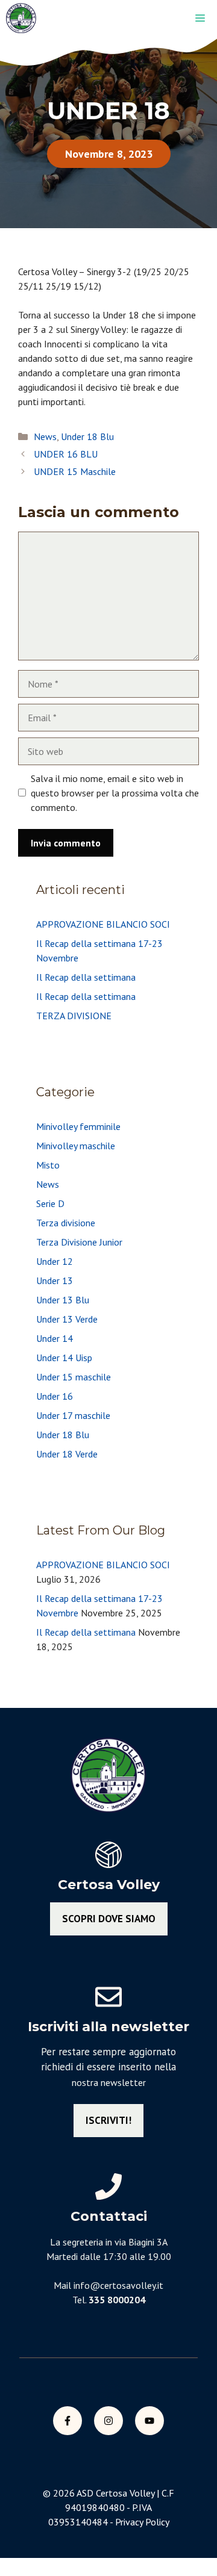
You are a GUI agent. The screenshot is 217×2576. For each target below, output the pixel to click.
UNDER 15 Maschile (75, 471)
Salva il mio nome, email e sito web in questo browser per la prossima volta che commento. (115, 793)
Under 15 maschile (74, 1377)
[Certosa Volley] (21, 18)
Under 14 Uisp (64, 1358)
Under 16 (55, 1396)
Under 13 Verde (67, 1319)
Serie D (50, 1203)
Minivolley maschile (76, 1146)
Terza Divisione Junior (79, 1242)
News (45, 436)
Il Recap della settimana (86, 977)
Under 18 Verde (67, 1454)
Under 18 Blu (87, 436)
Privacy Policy (142, 2522)
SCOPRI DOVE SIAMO (109, 1919)
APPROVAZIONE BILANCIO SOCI (103, 924)
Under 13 (55, 1280)
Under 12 (55, 1261)
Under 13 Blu (63, 1300)
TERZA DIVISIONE (74, 1016)
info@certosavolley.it (118, 2285)
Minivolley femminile (78, 1126)
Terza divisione (66, 1223)
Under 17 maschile (73, 1415)
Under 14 (55, 1338)
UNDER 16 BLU (66, 454)
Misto (48, 1165)
